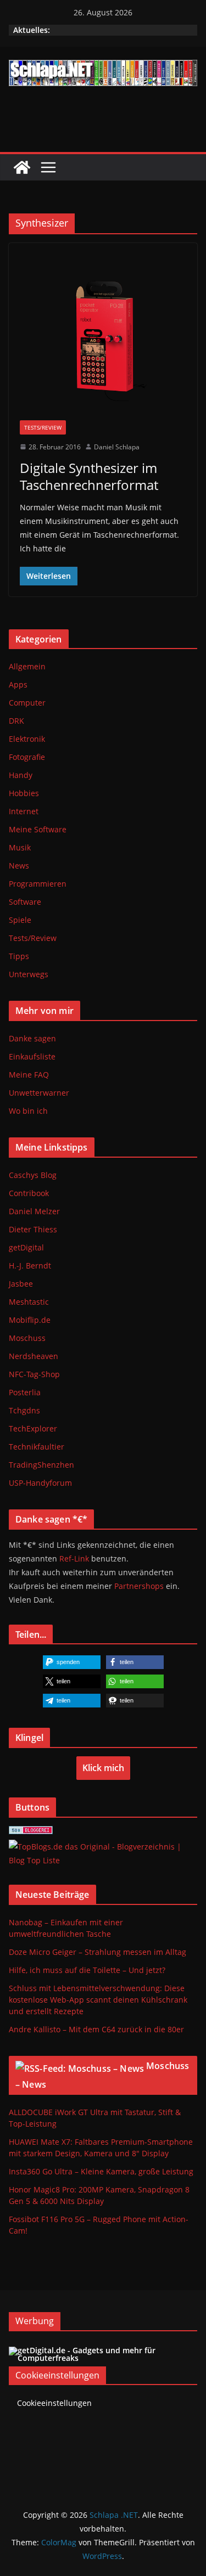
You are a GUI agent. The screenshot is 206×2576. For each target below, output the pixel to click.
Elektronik (27, 739)
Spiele (20, 920)
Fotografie (27, 757)
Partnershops (139, 1586)
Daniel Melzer (34, 1211)
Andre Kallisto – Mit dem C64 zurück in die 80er (96, 2029)
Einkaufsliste (32, 1056)
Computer (27, 703)
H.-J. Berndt (30, 1266)
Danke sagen (32, 1038)
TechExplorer (33, 1428)
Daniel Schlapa (117, 447)
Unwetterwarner (39, 1093)
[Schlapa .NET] (22, 167)
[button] (72, 1662)
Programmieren (38, 884)
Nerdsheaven (34, 1356)
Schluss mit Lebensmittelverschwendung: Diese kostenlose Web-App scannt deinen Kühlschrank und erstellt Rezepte (98, 2000)
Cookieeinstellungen (54, 2403)
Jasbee (21, 1284)
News (19, 866)
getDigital (26, 1247)
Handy (21, 775)
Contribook (29, 1193)
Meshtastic (29, 1302)
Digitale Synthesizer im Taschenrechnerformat (89, 476)
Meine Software (38, 829)
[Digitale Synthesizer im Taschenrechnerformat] (103, 337)
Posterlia (25, 1392)
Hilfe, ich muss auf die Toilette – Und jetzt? (87, 1970)
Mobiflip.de (30, 1320)
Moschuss (27, 1338)
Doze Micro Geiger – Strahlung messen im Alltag (98, 1952)
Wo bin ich (28, 1111)
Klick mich (103, 1768)
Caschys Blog (33, 1175)
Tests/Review (43, 427)
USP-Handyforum (40, 1483)
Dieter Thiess (33, 1229)
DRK (16, 721)
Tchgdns (24, 1410)
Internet (24, 811)
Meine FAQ (29, 1075)
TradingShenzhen (41, 1465)
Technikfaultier (37, 1447)
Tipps (19, 956)
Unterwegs (29, 974)
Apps (18, 684)
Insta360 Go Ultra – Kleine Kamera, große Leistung (101, 2171)
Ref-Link (74, 1558)
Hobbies (24, 793)
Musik (20, 847)
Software (25, 902)
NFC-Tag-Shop (34, 1374)
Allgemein (27, 666)
